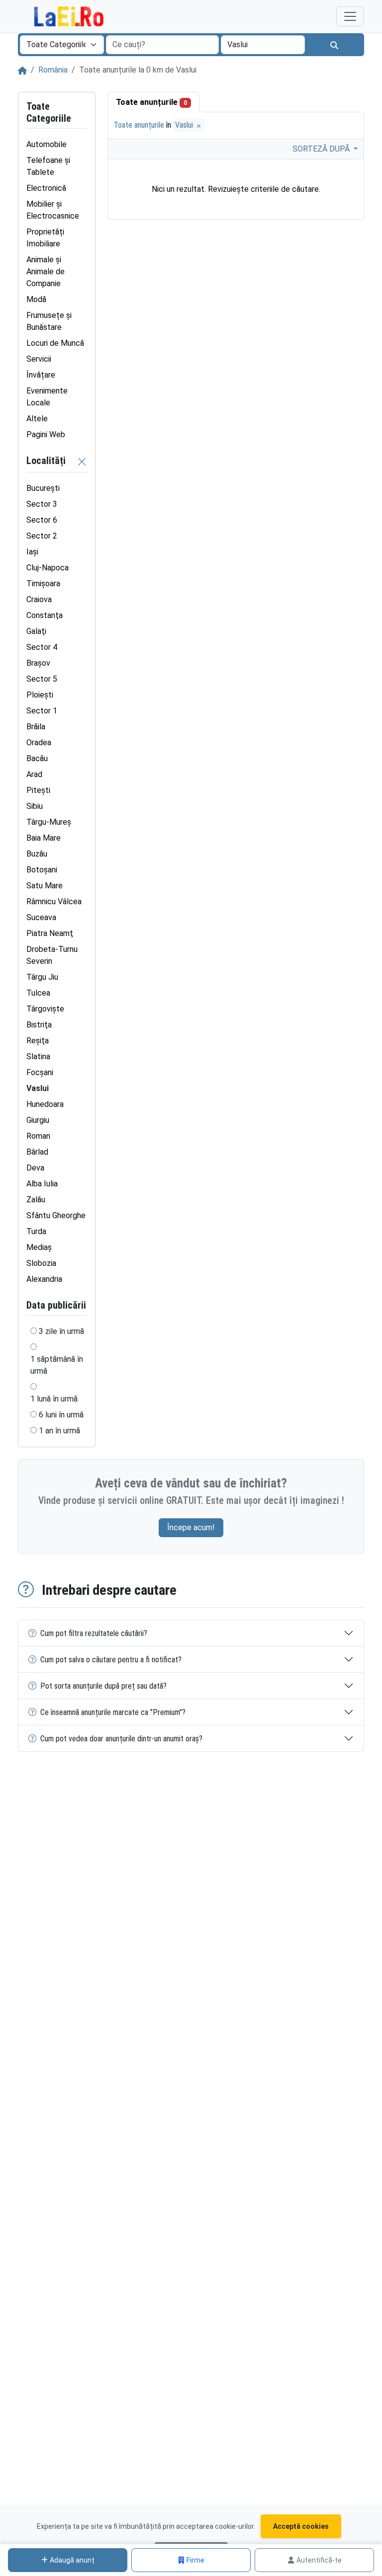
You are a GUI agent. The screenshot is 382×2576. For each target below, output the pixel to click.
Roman (38, 1136)
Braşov (38, 663)
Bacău (37, 758)
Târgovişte (45, 1009)
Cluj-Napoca (48, 568)
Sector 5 (42, 679)
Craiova (39, 599)
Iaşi (32, 552)
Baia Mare (44, 838)
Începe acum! (191, 1527)
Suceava (41, 917)
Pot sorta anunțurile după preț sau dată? (103, 1686)
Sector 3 (42, 504)
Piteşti (38, 790)
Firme (195, 2560)
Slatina (38, 1056)
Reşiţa (38, 1041)
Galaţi (36, 631)
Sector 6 (42, 520)
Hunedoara (45, 1104)
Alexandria (44, 1279)
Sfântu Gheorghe (56, 1215)
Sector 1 (42, 711)
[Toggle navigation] (350, 16)
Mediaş (39, 1247)
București (43, 488)
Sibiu (35, 806)
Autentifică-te (319, 2560)
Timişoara (43, 584)
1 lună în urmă (54, 1399)
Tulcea (38, 993)
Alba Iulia (42, 1184)
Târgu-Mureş (49, 822)
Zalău (36, 1200)
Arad (34, 774)
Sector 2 (42, 536)
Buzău (37, 854)
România (53, 70)
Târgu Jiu (42, 977)
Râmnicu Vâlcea (54, 901)
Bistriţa (39, 1025)
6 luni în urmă (61, 1415)
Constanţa (45, 615)
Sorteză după (322, 149)
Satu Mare (45, 886)
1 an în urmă (59, 1431)
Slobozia (41, 1263)
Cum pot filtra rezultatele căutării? (94, 1633)
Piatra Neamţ (50, 933)
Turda (36, 1231)
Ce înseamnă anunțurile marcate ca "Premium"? (113, 1712)
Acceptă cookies (301, 2526)
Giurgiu (38, 1120)
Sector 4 (42, 647)
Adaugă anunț (72, 2560)
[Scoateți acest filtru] (82, 461)
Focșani (40, 1072)
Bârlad (37, 1152)
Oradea (39, 742)
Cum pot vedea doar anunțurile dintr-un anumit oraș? (121, 1739)
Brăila (36, 727)
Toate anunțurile (151, 102)
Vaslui (185, 125)
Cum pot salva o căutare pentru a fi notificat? (111, 1660)
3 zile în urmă (61, 1331)
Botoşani (42, 870)
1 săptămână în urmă (57, 1365)
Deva (35, 1168)
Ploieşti (40, 695)
